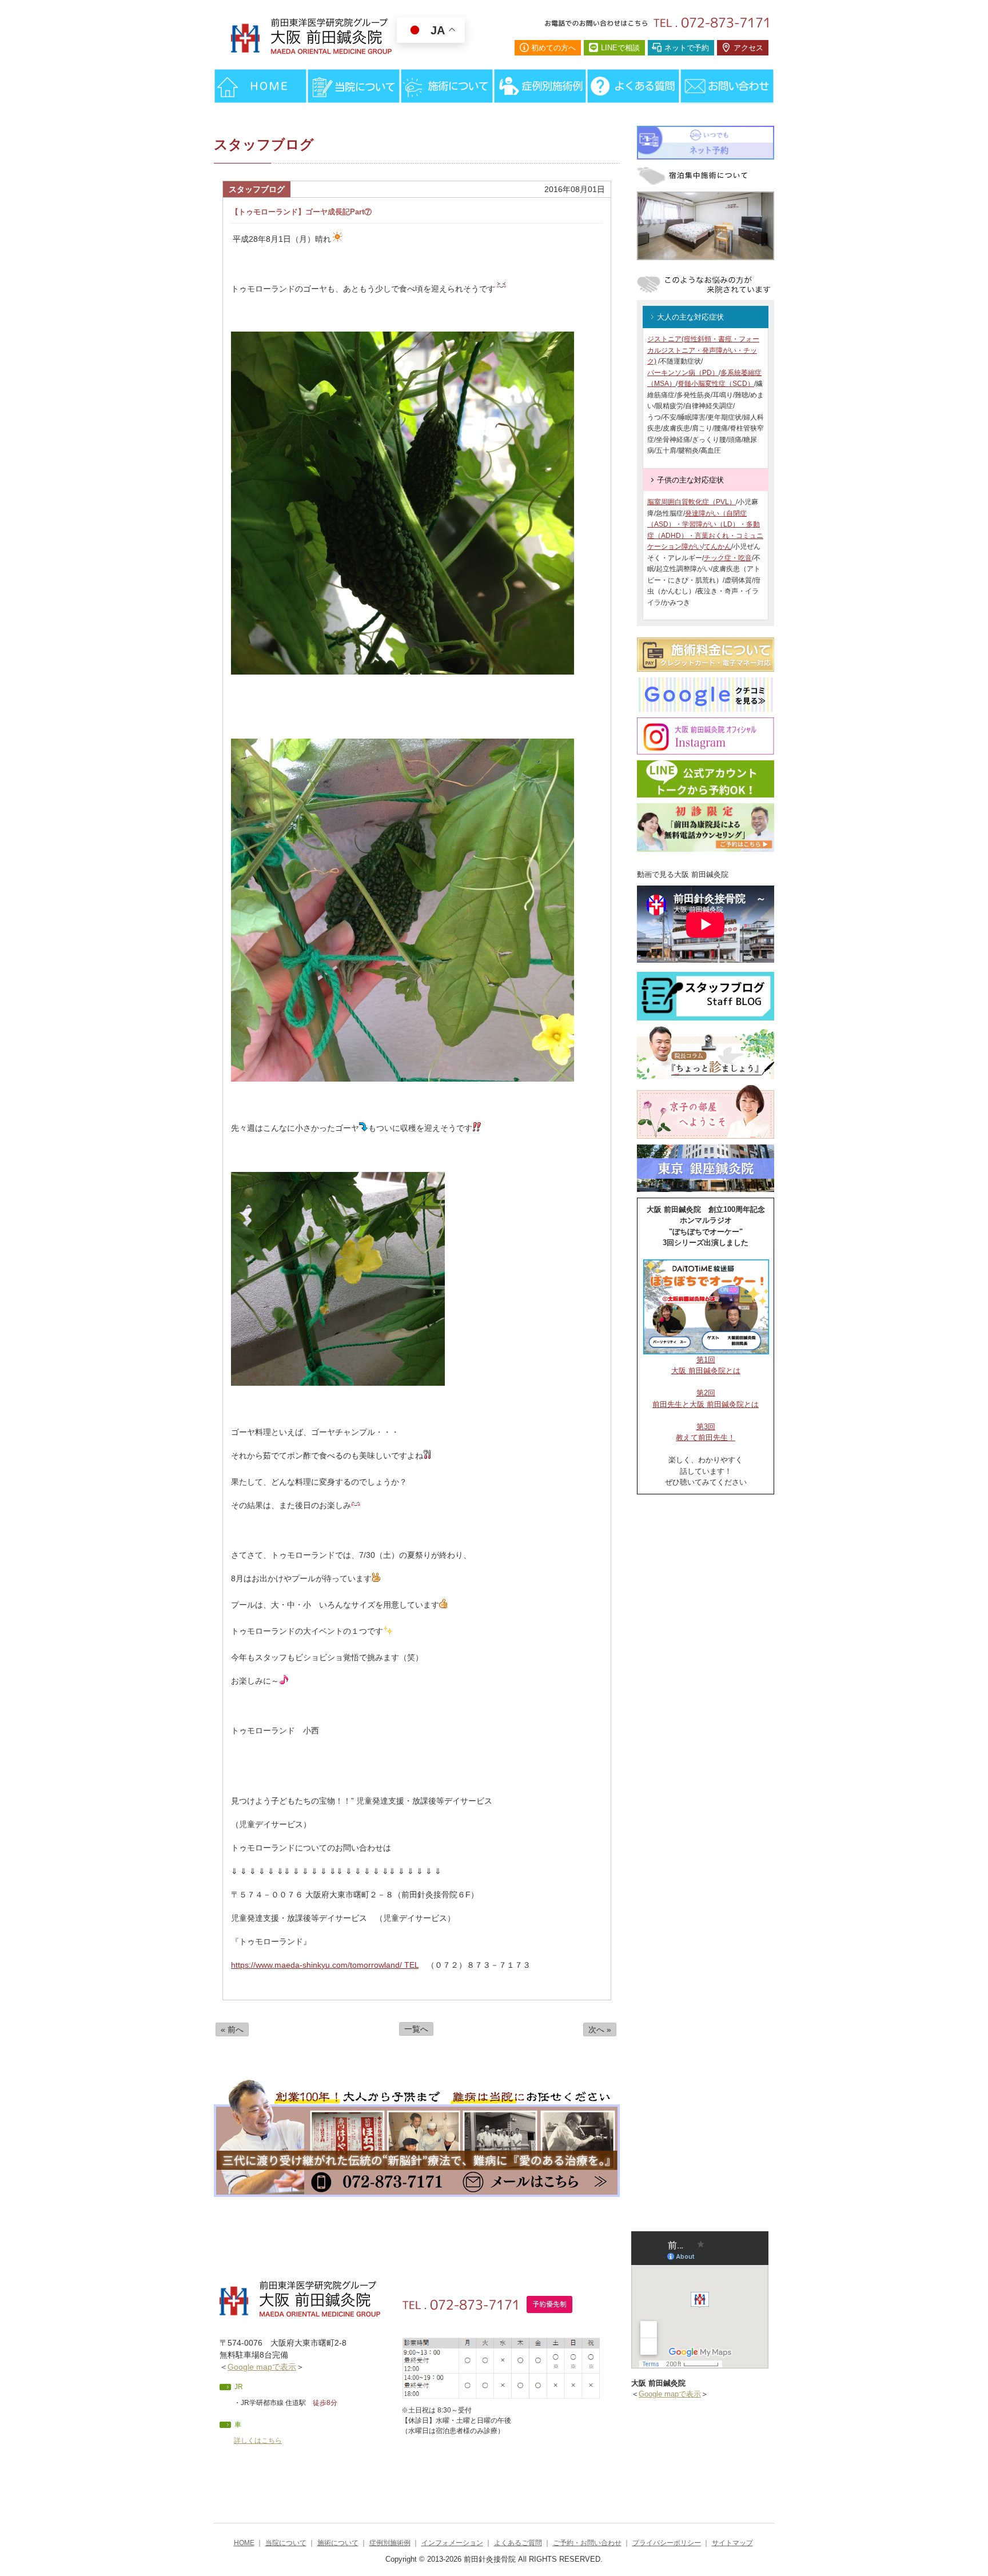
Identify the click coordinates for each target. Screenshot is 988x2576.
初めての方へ (553, 48)
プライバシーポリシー (667, 2543)
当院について (286, 2543)
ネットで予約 (687, 48)
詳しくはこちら (258, 2441)
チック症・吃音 (728, 558)
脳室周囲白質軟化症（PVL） (692, 502)
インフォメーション (452, 2543)
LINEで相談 (620, 48)
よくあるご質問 (518, 2543)
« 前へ (232, 2029)
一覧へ (416, 2029)
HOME (244, 2543)
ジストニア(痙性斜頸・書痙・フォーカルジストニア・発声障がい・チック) (703, 350)
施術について (338, 2543)
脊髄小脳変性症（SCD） (716, 384)
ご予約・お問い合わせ (587, 2543)
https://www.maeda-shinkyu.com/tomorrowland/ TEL (325, 1965)
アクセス (748, 48)
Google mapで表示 (262, 2367)
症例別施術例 (390, 2543)
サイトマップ (732, 2543)
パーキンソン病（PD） (683, 373)
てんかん (718, 547)
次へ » (600, 2029)
